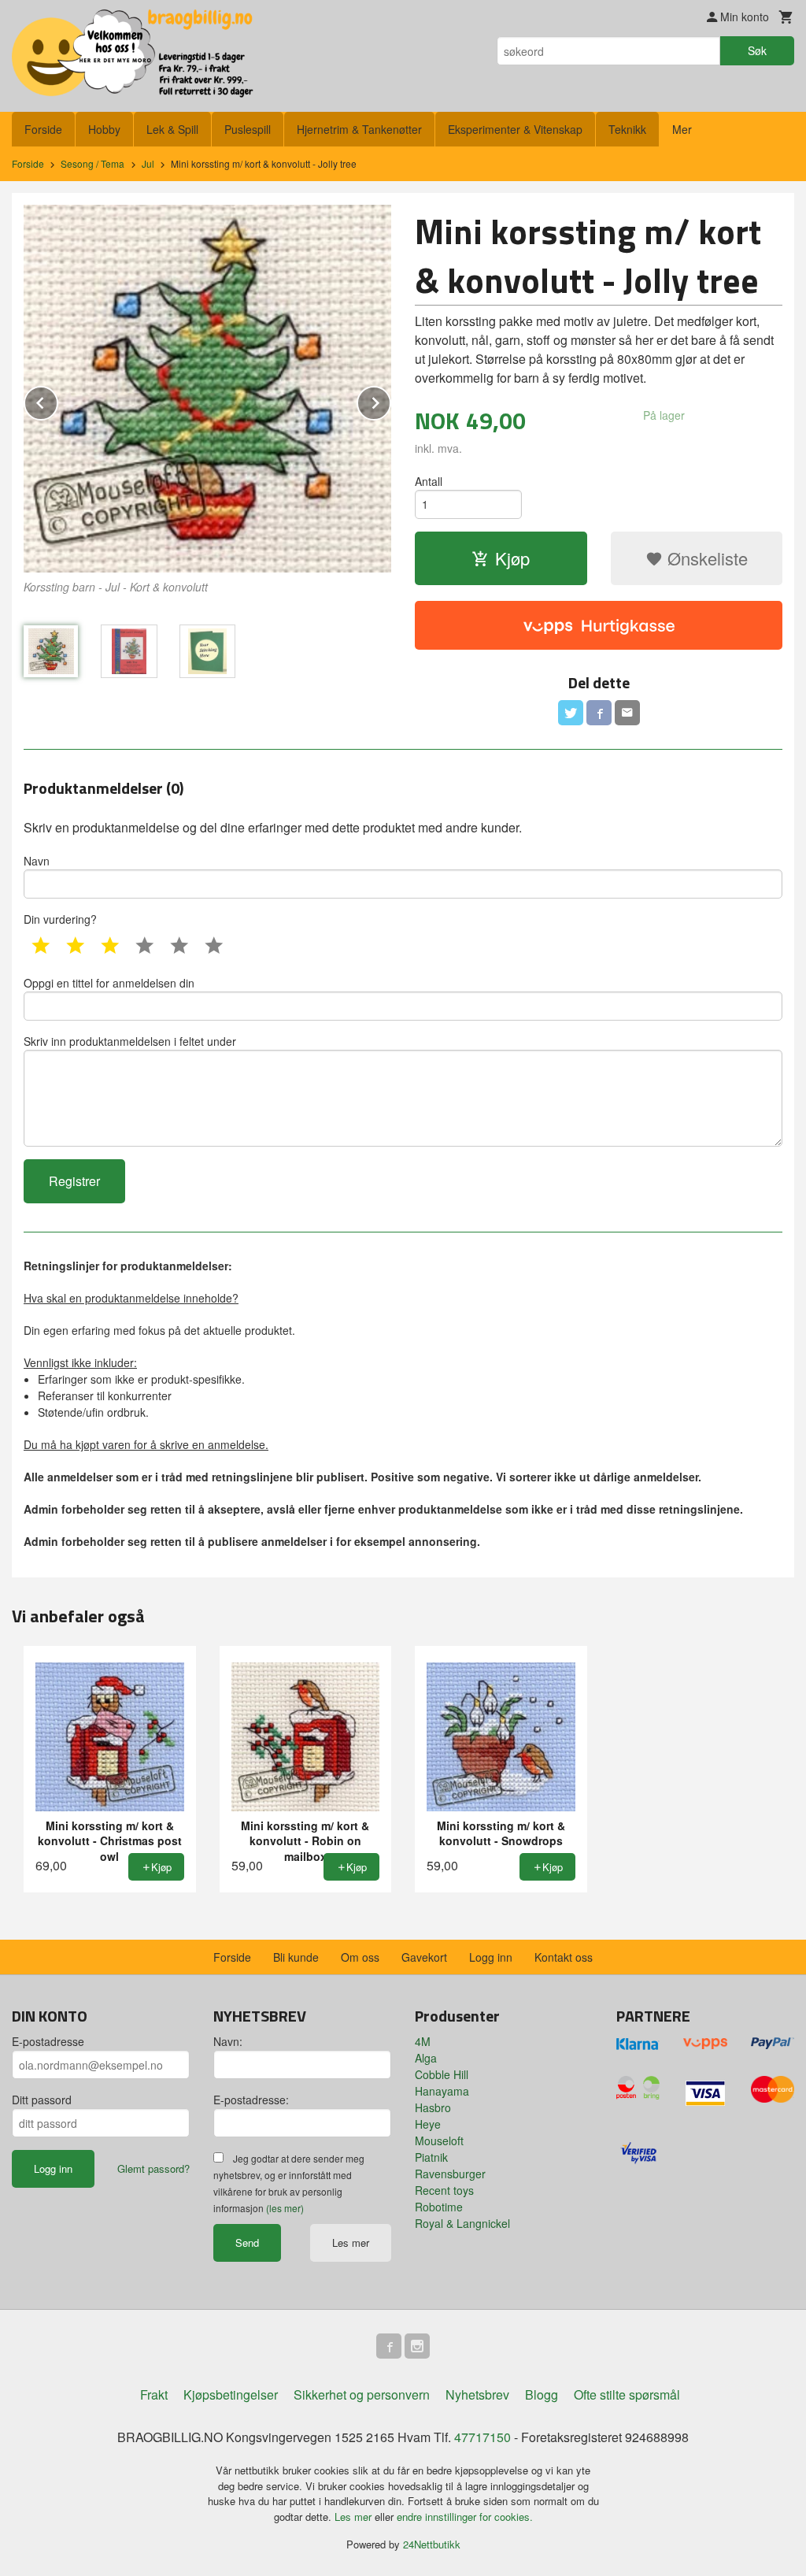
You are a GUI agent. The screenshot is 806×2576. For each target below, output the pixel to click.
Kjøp (512, 558)
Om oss (360, 1957)
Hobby (104, 129)
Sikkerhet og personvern (362, 2394)
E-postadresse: (251, 2100)
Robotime (439, 2207)
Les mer (351, 2242)
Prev (57, 400)
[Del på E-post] (627, 713)
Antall (429, 481)
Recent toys (444, 2190)
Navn (37, 861)
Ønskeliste (705, 558)
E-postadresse (48, 2041)
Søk (757, 50)
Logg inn (491, 1957)
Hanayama (442, 2091)
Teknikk (627, 129)
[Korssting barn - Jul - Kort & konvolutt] (207, 389)
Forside (43, 129)
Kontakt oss (564, 1957)
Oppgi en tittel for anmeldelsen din (109, 983)
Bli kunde (296, 1957)
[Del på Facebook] (599, 713)
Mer (682, 129)
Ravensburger (450, 2174)
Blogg (542, 2394)
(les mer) (285, 2208)
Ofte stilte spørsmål (627, 2394)
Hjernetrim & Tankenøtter (359, 129)
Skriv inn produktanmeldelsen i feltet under (130, 1041)
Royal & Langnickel (462, 2223)
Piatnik (431, 2157)
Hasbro (433, 2107)
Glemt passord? (153, 2168)
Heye (428, 2124)
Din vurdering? (60, 919)
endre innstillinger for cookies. (465, 2517)
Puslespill (248, 129)
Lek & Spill (172, 129)
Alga (426, 2058)
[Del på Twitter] (571, 713)
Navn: (228, 2041)
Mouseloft (439, 2140)
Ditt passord (42, 2100)
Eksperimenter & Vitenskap (515, 129)
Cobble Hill (442, 2074)
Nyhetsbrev (477, 2394)
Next (390, 400)
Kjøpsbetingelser (231, 2394)
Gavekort (424, 1957)
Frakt (154, 2394)
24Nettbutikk (432, 2544)
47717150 (482, 2437)
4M (423, 2041)
